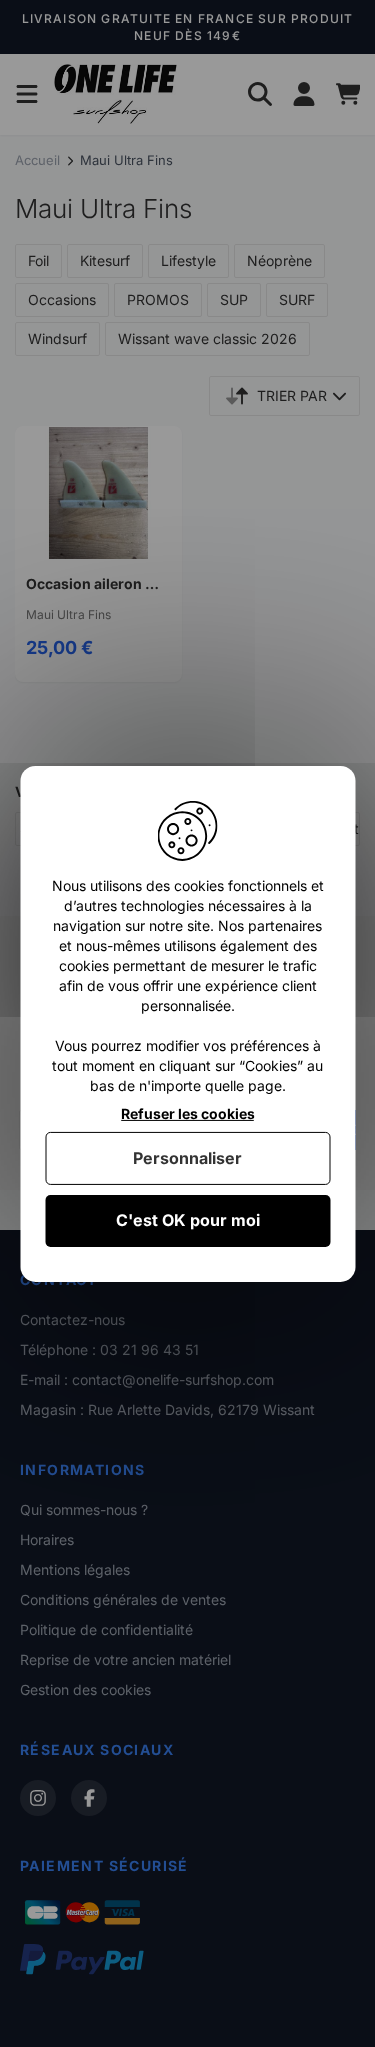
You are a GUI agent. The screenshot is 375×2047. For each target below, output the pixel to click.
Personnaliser (187, 1158)
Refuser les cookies (188, 1113)
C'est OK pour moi (188, 1220)
